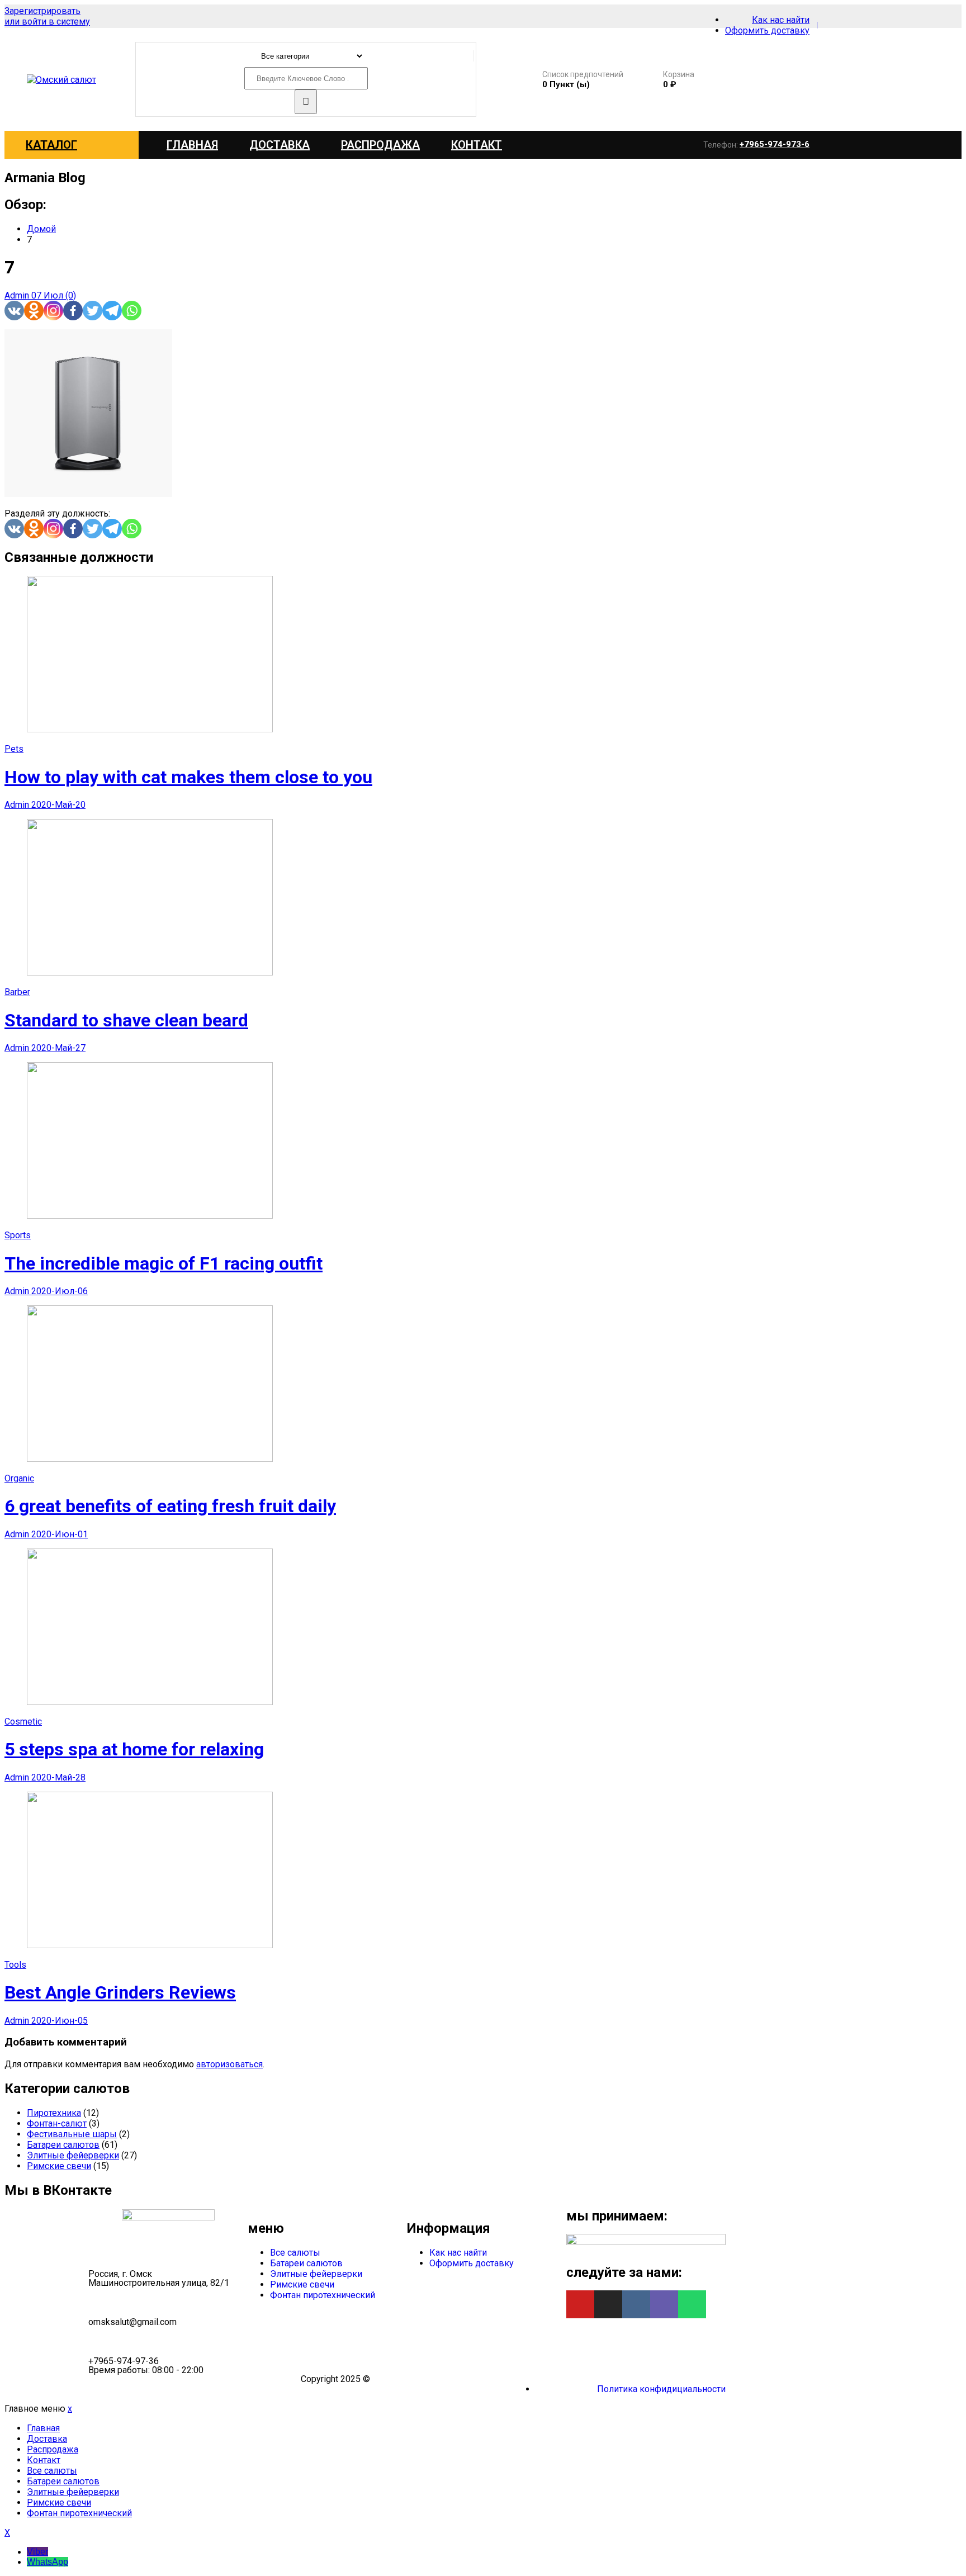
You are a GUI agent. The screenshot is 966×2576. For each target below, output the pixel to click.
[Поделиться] (929, 12)
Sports (18, 1235)
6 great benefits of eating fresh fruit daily (170, 1506)
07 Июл (48, 295)
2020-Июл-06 (60, 1291)
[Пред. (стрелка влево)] (20, 1288)
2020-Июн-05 (60, 2021)
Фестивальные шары (72, 2134)
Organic (19, 1478)
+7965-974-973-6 (775, 144)
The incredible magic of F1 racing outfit (164, 1263)
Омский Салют (403, 2379)
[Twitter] (93, 311)
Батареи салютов (63, 2145)
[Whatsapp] (132, 311)
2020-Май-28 (58, 1777)
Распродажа (380, 145)
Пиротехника (54, 2113)
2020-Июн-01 (60, 1534)
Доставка (280, 145)
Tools (15, 1965)
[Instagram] (53, 311)
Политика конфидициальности (661, 2389)
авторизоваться (229, 2064)
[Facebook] (73, 311)
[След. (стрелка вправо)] (946, 1288)
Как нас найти (458, 2253)
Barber (17, 992)
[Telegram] (112, 311)
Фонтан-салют (57, 2123)
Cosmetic (23, 1722)
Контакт (477, 145)
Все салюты (295, 2253)
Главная (192, 145)
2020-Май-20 (58, 805)
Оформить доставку (472, 2263)
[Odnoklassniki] (34, 311)
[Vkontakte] (14, 311)
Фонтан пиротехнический (323, 2295)
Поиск (306, 102)
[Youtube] (580, 2304)
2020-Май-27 (58, 1048)
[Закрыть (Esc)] (954, 12)
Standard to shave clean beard (126, 1020)
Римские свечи (59, 2166)
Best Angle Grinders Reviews (120, 1992)
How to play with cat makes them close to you (188, 777)
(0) (71, 295)
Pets (14, 749)
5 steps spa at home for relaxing (134, 1749)
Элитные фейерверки (73, 2155)
